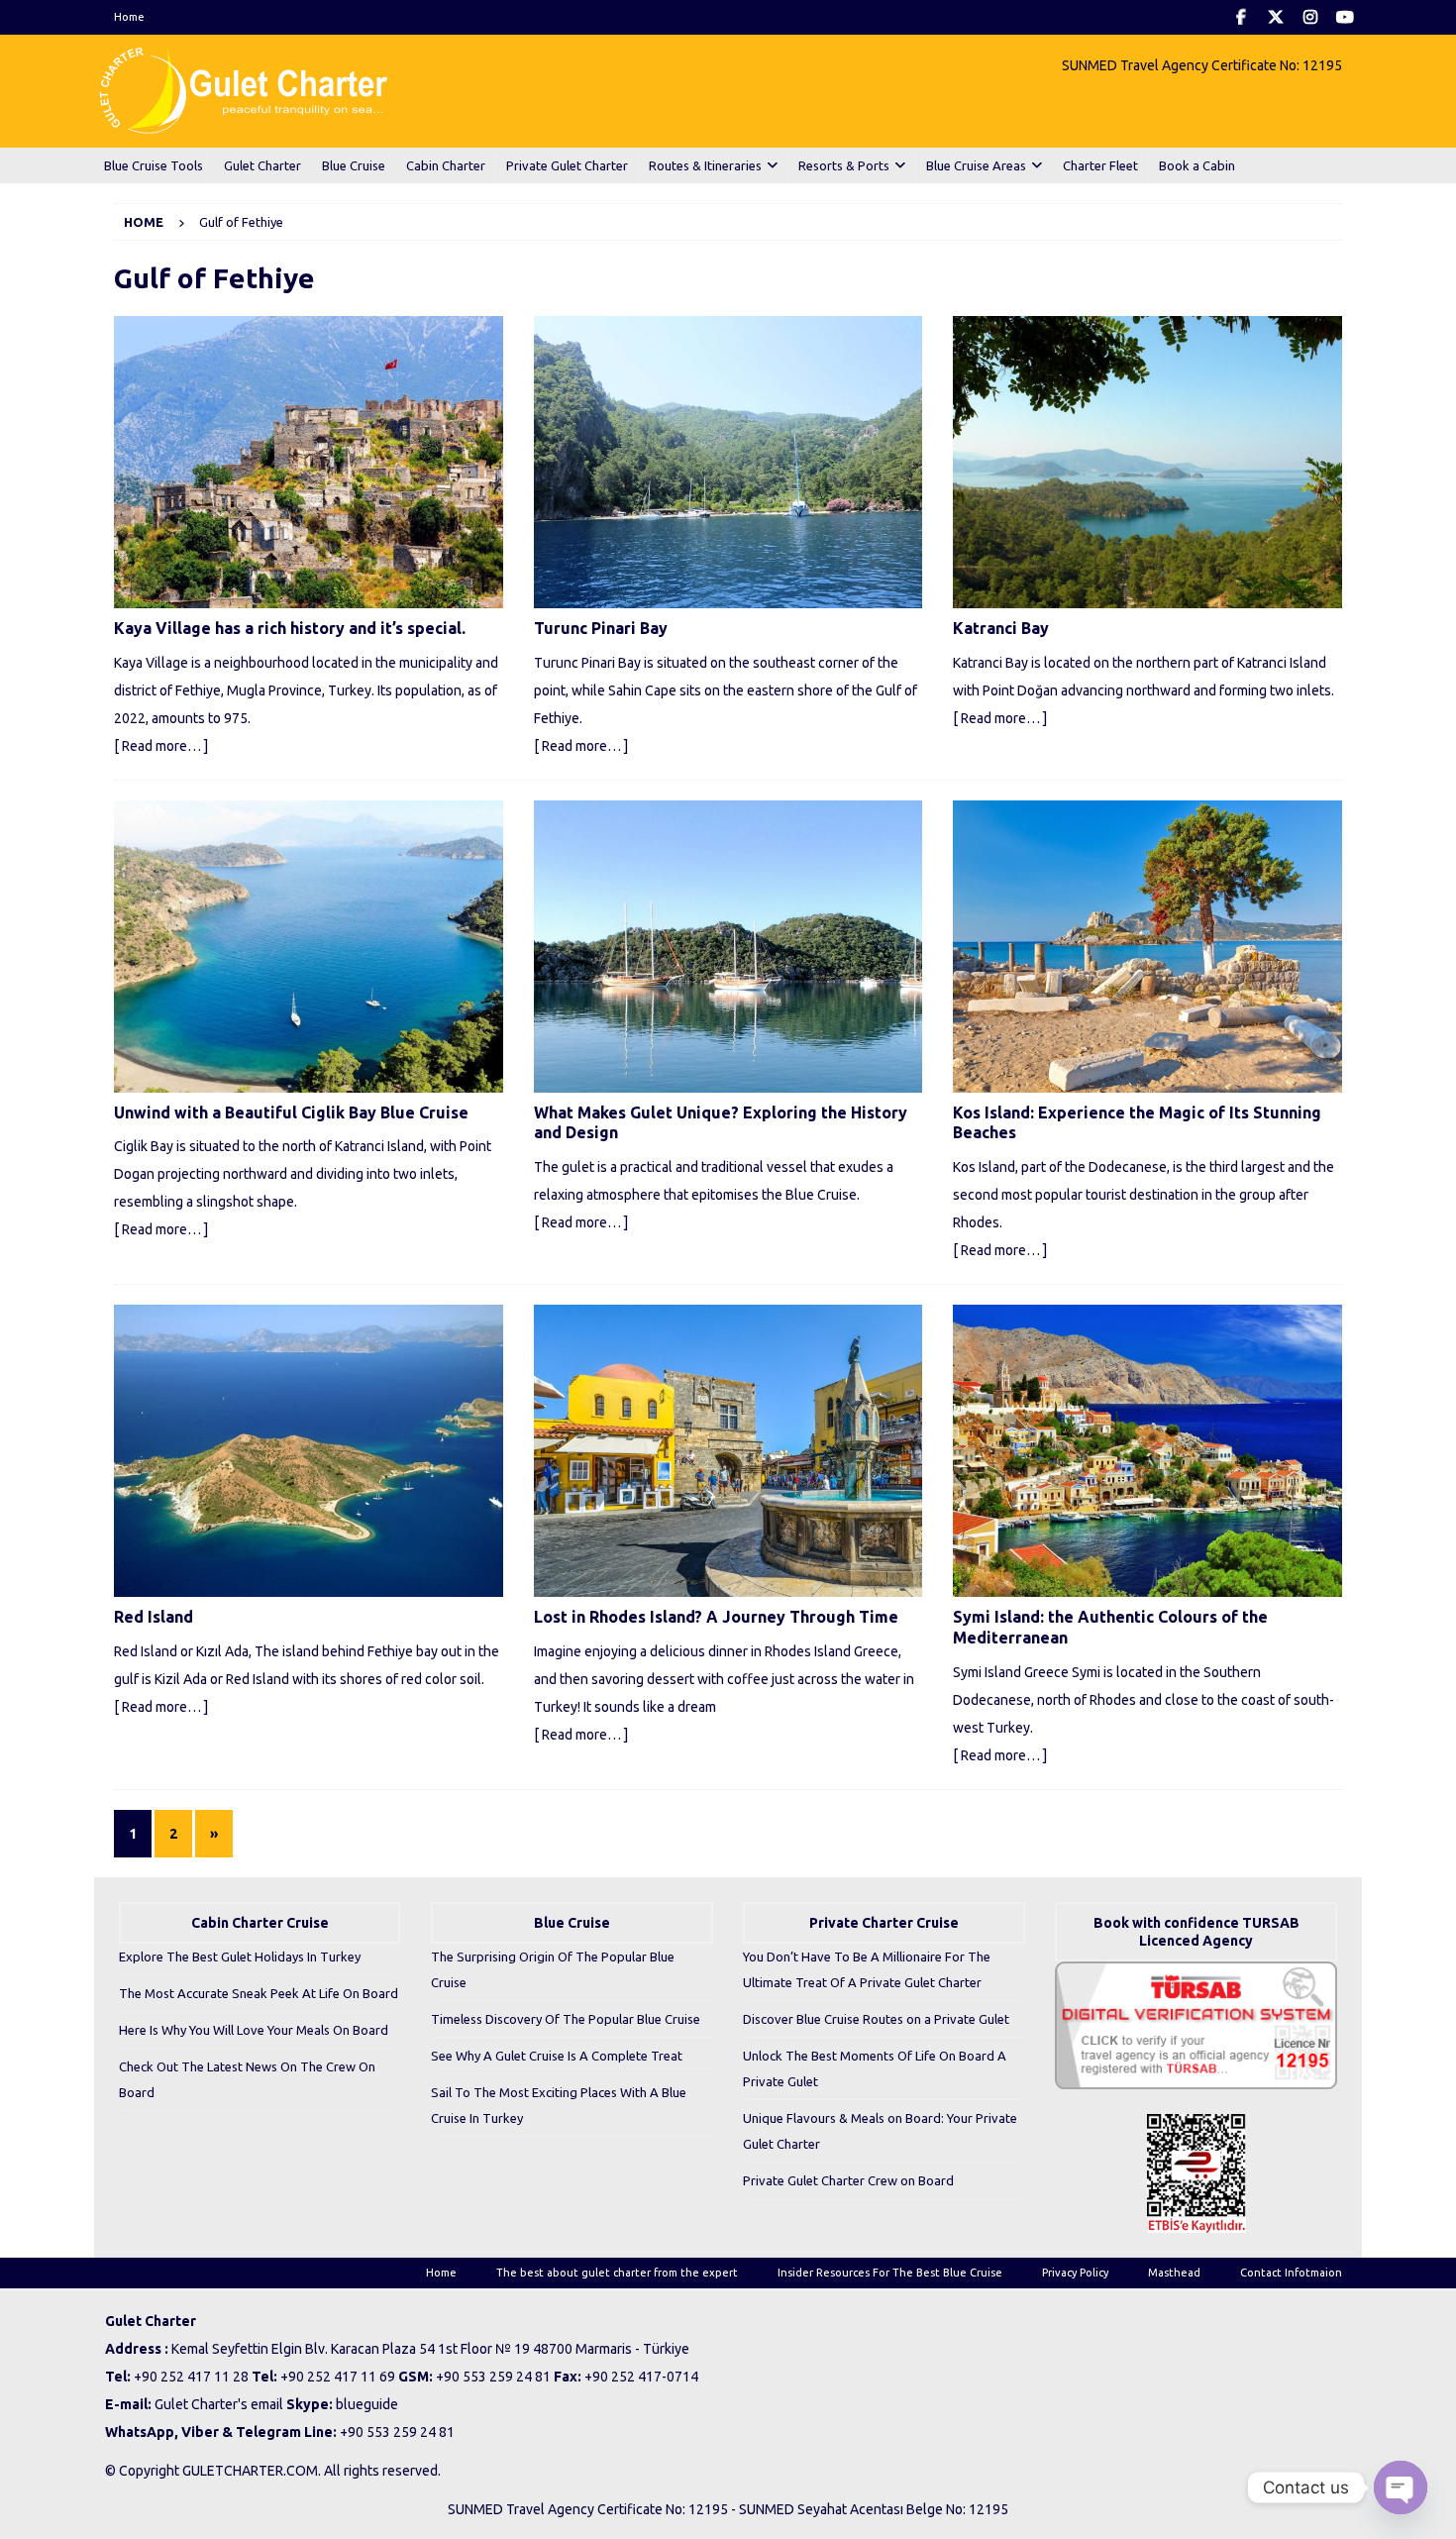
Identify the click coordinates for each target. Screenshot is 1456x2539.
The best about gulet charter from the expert (617, 2273)
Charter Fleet (1100, 165)
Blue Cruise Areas (976, 165)
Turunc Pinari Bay (601, 628)
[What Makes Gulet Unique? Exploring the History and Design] (728, 947)
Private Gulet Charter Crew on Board (848, 2180)
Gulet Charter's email (219, 2404)
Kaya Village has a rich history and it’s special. (290, 628)
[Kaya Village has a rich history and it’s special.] (309, 462)
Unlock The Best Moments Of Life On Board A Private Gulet (875, 2068)
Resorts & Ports (844, 165)
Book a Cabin (1197, 165)
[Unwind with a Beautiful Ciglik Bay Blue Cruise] (309, 947)
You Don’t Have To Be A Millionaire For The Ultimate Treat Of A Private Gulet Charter (867, 1969)
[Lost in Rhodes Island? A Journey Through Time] (728, 1451)
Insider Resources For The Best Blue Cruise (890, 2273)
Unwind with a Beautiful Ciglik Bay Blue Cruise (291, 1112)
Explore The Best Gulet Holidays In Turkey (240, 1957)
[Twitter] (1275, 17)
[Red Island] (309, 1451)
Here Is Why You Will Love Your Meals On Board (254, 2030)
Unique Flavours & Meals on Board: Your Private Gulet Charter (880, 2131)
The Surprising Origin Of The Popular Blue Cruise (553, 1969)
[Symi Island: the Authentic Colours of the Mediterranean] (1147, 1451)
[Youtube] (1345, 17)
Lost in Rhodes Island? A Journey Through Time (716, 1617)
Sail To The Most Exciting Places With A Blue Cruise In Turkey (559, 2105)
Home (129, 17)
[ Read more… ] (161, 746)
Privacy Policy (1075, 2273)
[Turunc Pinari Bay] (728, 462)
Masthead (1174, 2273)
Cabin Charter (446, 165)
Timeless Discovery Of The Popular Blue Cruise (566, 2019)
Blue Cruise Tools (154, 165)
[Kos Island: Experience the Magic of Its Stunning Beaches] (1147, 947)
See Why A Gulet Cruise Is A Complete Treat (557, 2056)
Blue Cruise (354, 165)
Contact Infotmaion (1291, 2273)
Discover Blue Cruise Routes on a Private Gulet (876, 2019)
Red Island (154, 1617)
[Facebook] (1241, 17)
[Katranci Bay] (1147, 462)
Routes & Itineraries (705, 165)
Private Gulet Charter (567, 165)
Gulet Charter (262, 165)
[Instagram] (1310, 17)
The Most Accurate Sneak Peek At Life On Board (259, 1993)
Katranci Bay (1001, 628)
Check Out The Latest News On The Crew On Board (247, 2079)
